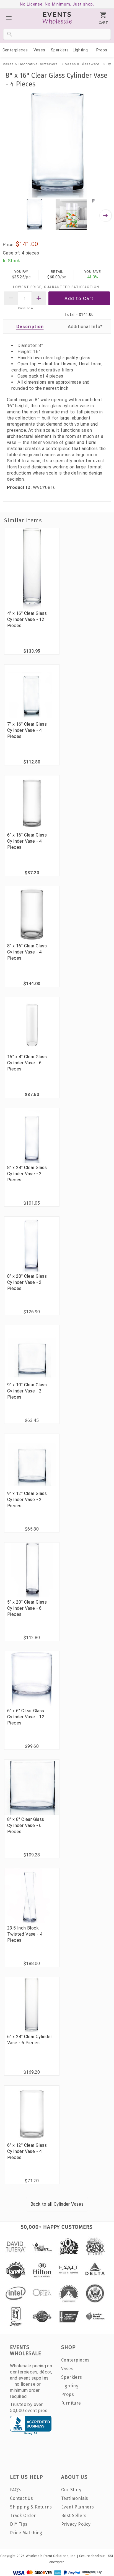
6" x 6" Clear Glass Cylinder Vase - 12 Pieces (26, 1717)
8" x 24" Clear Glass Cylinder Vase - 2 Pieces (27, 1174)
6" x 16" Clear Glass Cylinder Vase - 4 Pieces (27, 841)
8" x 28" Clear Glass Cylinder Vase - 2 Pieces (27, 1282)
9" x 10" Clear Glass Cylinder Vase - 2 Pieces (27, 1391)
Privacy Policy (76, 2524)
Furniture (71, 2403)
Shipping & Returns (31, 2507)
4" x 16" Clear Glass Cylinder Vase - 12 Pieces (27, 619)
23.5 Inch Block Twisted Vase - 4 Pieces (25, 1934)
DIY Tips (19, 2524)
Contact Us (21, 2498)
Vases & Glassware (82, 64)
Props (102, 50)
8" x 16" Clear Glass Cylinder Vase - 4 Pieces (27, 952)
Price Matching (26, 2533)
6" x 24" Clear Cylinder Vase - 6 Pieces (30, 2040)
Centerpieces (15, 50)
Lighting (80, 50)
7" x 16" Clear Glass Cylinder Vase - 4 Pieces (27, 730)
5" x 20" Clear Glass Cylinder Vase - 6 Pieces (27, 1608)
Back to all (57, 2204)
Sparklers (60, 50)
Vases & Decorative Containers (30, 64)
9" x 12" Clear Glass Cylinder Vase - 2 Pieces (27, 1500)
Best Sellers (74, 2516)
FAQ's (16, 2490)
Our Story (71, 2490)
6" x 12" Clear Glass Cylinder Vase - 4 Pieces (27, 2151)
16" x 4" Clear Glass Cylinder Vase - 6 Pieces (27, 1063)
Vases (39, 50)
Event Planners (78, 2507)
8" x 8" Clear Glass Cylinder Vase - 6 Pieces (26, 1825)
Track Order (23, 2516)
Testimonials (75, 2498)
